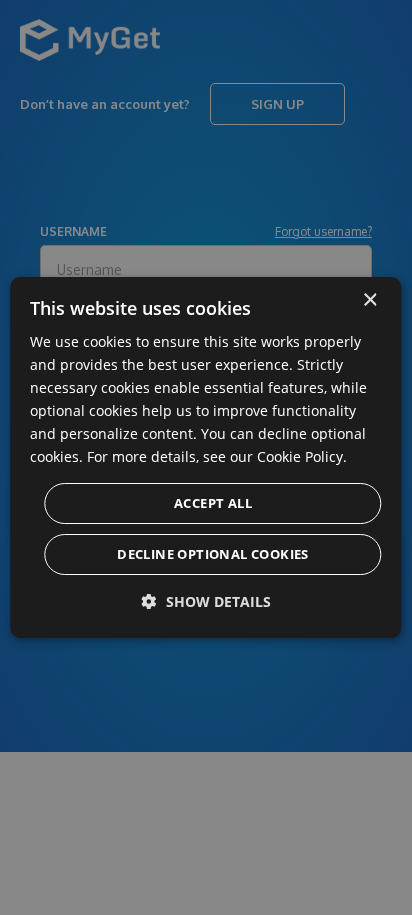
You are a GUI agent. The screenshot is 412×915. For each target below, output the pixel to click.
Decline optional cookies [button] (213, 554)
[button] (206, 601)
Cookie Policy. (302, 456)
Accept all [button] (213, 503)
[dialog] (205, 458)
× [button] (369, 300)
